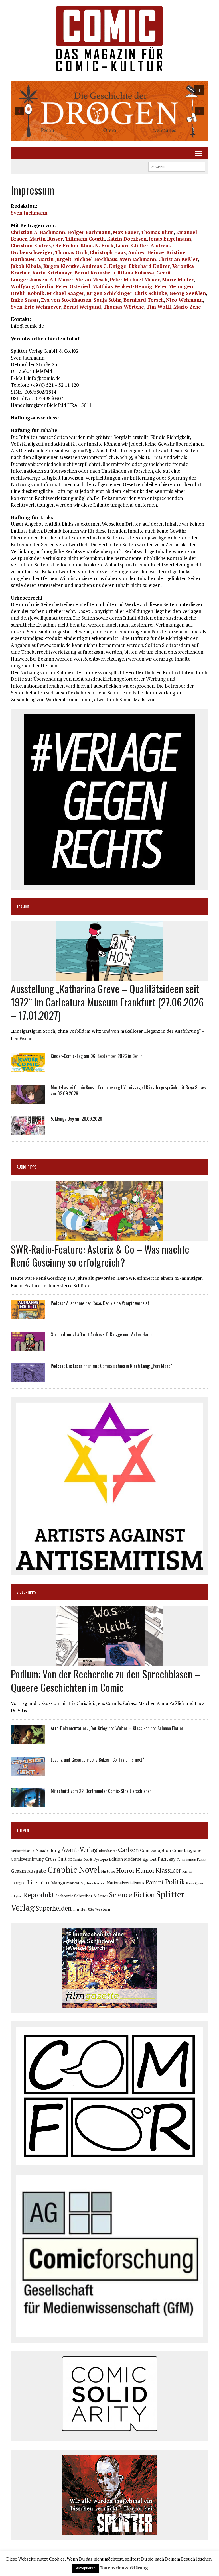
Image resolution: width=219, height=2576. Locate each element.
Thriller (80, 1909)
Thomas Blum (157, 232)
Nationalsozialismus (126, 1883)
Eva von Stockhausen (66, 300)
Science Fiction (132, 1895)
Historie (108, 1871)
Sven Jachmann (29, 213)
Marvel (73, 1883)
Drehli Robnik (28, 293)
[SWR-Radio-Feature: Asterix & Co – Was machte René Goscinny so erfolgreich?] (110, 1237)
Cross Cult (56, 1859)
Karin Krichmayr (52, 273)
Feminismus (186, 1859)
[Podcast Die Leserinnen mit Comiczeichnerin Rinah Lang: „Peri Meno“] (28, 1378)
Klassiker (168, 1870)
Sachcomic (64, 1896)
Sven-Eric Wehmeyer (36, 307)
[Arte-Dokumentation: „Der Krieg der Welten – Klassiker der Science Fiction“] (28, 1741)
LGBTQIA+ (19, 1883)
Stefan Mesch (92, 279)
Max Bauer (126, 232)
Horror (125, 1870)
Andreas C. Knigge (104, 266)
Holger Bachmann (89, 232)
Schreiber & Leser (91, 1896)
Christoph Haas (108, 252)
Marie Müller (178, 279)
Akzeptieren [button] (86, 2568)
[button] (109, 111)
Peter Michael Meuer (135, 279)
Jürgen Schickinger (109, 293)
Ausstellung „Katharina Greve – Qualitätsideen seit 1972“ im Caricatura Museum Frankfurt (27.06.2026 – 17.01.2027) (107, 1002)
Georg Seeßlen (188, 293)
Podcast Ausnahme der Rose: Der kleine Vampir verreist (100, 1303)
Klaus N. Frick (97, 245)
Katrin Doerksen (127, 239)
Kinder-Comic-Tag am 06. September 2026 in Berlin (97, 1056)
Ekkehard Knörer (149, 266)
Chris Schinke (151, 293)
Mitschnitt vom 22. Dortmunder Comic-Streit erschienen (101, 1791)
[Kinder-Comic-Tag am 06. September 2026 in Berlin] (28, 1069)
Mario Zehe (187, 307)
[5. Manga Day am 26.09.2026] (28, 1131)
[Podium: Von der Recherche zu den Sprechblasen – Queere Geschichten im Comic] (110, 1662)
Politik (175, 1882)
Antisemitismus (23, 1851)
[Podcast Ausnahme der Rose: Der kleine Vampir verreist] (28, 1316)
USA (91, 1909)
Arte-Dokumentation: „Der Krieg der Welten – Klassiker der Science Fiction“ (118, 1728)
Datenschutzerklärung (124, 2568)
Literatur (39, 1882)
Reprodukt (39, 1895)
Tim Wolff (159, 307)
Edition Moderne (125, 1859)
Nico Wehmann (184, 300)
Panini (155, 1882)
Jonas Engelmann (170, 239)
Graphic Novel (74, 1870)
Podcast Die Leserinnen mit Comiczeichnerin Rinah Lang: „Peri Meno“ (111, 1366)
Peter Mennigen (174, 286)
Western (103, 1909)
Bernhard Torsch (144, 300)
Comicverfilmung (27, 1859)
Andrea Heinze (146, 252)
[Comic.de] (109, 38)
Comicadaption (156, 1850)
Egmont (150, 1859)
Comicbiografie (187, 1850)
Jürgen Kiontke (61, 266)
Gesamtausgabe (29, 1871)
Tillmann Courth (85, 239)
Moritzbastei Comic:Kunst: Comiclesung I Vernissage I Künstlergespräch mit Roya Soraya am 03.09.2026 (129, 1090)
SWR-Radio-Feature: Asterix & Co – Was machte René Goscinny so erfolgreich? (100, 1256)
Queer (199, 1883)
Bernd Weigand (82, 307)
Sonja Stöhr (107, 300)
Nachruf (100, 1883)
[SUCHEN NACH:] (177, 166)
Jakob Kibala (26, 266)
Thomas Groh (71, 252)
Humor (145, 1870)
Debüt (88, 1859)
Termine (23, 907)
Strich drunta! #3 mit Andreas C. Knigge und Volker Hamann (104, 1334)
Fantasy (167, 1859)
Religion (16, 1896)
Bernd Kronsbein (95, 273)
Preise (190, 1883)
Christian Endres (31, 245)
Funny (202, 1859)
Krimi (187, 1871)
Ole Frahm (66, 245)
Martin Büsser (46, 239)
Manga (58, 1883)
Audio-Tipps (27, 1167)
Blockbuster (108, 1851)
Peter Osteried (73, 286)
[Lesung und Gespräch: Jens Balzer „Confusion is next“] (28, 1772)
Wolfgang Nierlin (32, 286)
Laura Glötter (132, 245)
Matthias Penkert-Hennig (122, 286)
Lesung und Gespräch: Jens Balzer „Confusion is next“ (97, 1760)
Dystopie (101, 1859)
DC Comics (75, 1860)
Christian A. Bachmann (38, 232)
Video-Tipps (26, 1592)
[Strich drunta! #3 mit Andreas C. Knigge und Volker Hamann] (28, 1347)
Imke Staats (25, 300)
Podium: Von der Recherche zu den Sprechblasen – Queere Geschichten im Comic (106, 1680)
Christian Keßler (178, 259)
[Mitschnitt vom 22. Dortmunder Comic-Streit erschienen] (28, 1803)
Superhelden (54, 1908)
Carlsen (128, 1850)
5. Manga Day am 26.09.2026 (76, 1119)
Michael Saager (65, 293)
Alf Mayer (61, 279)
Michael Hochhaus (95, 259)
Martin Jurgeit (54, 259)
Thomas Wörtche (124, 307)
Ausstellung (48, 1850)
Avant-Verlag (79, 1850)
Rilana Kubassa (136, 273)
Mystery (87, 1883)
